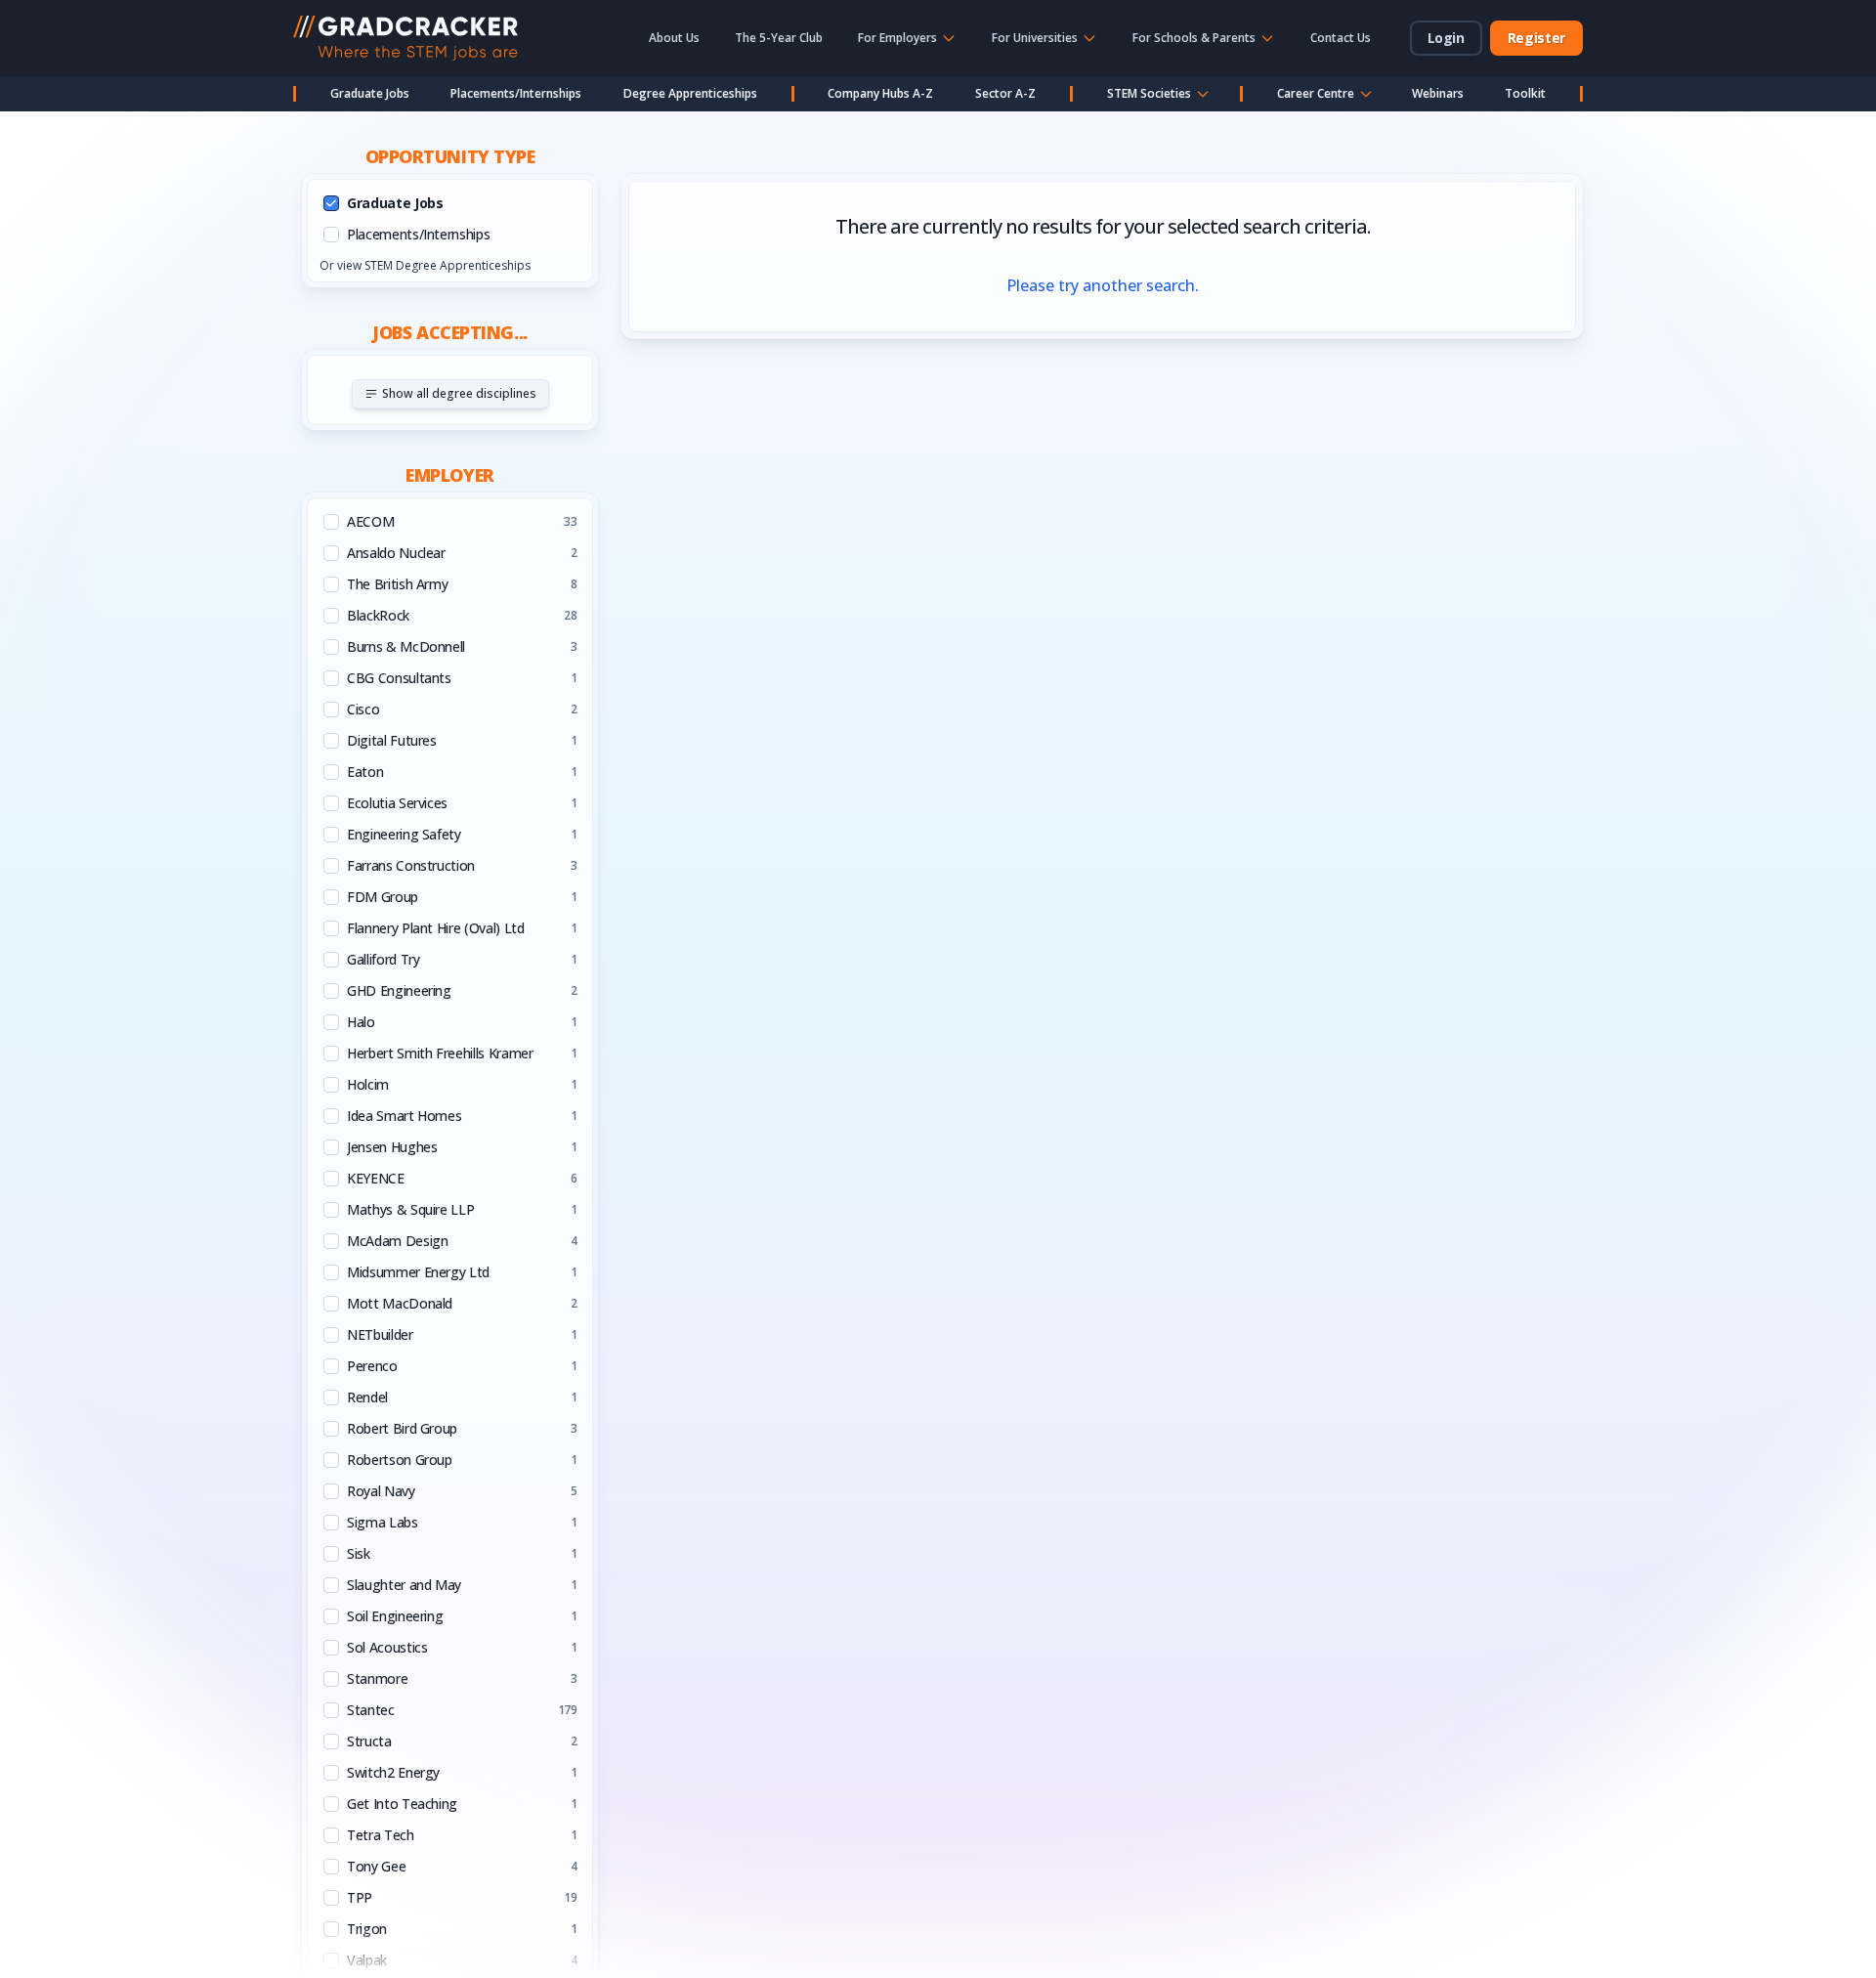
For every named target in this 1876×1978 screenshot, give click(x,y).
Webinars (1438, 93)
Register (1536, 38)
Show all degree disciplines (459, 393)
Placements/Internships (516, 93)
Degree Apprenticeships (690, 93)
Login (1446, 38)
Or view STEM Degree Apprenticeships (425, 265)
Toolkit (1525, 93)
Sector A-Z (1005, 93)
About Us (674, 38)
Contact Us (1341, 38)
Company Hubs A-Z (880, 93)
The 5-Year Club (779, 38)
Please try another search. (1103, 285)
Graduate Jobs (370, 93)
